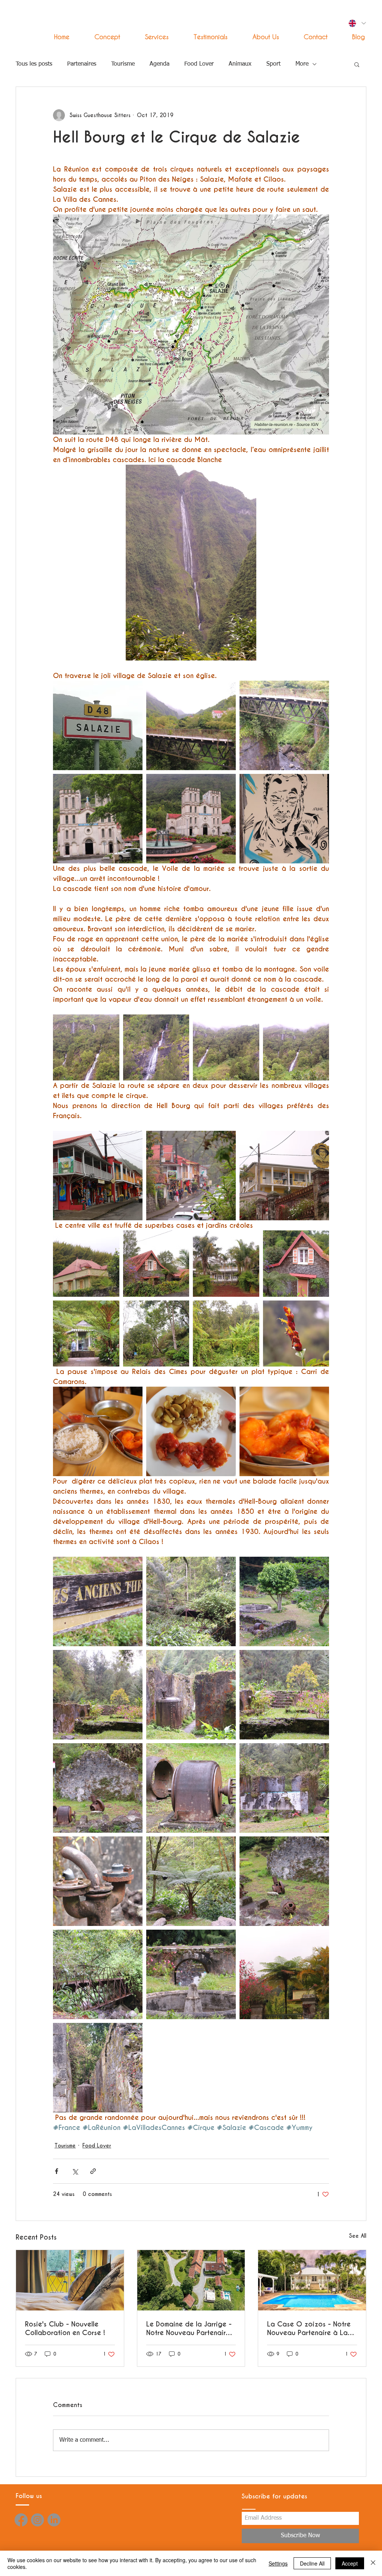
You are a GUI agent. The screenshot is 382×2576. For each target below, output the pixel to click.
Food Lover (199, 64)
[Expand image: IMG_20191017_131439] (191, 1431)
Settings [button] (278, 2563)
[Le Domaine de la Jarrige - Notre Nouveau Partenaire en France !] (191, 2280)
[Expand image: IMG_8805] (98, 1601)
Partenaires (82, 64)
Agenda (159, 64)
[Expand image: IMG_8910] (191, 725)
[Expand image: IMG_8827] (98, 1788)
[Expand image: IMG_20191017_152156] (98, 725)
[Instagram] (37, 2520)
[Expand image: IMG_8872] (226, 1264)
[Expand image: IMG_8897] (296, 1048)
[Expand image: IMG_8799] (156, 1264)
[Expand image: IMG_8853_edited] (296, 1334)
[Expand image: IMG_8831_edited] (98, 2068)
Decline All (312, 2563)
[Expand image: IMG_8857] (296, 1264)
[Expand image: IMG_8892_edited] (156, 1048)
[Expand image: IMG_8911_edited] (284, 819)
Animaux (240, 64)
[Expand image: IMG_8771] (98, 819)
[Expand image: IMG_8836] (98, 1881)
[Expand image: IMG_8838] (191, 1881)
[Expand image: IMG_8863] (86, 1264)
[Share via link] (93, 2171)
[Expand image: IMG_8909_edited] (284, 725)
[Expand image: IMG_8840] (284, 1881)
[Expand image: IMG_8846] (98, 1974)
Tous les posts (34, 64)
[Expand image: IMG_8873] (86, 1334)
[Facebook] (21, 2520)
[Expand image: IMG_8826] (191, 1788)
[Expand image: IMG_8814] (284, 1695)
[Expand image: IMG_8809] (284, 1601)
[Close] (373, 2563)
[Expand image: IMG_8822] (284, 1788)
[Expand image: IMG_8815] (191, 1695)
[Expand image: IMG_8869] (191, 1176)
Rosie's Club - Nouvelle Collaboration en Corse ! (65, 2328)
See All (358, 2236)
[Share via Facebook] (57, 2171)
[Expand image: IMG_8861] (284, 1974)
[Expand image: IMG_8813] (98, 1695)
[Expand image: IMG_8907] (191, 819)
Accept (350, 2563)
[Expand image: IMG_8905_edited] (86, 1048)
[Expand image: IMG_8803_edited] (226, 1334)
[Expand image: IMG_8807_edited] (156, 1334)
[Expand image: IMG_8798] (284, 1176)
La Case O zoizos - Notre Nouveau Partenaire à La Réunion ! (309, 2328)
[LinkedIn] (54, 2520)
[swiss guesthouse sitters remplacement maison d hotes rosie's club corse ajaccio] (70, 2280)
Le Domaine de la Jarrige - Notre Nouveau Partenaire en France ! (189, 2328)
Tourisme (123, 64)
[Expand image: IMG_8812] (191, 1601)
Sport (273, 64)
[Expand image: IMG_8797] (284, 1431)
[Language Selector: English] (357, 23)
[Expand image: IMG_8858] (98, 1176)
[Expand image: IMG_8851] (191, 1974)
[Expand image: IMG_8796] (98, 1431)
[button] (150, 37)
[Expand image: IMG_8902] (226, 1048)
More (302, 64)
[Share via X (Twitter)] (75, 2171)
